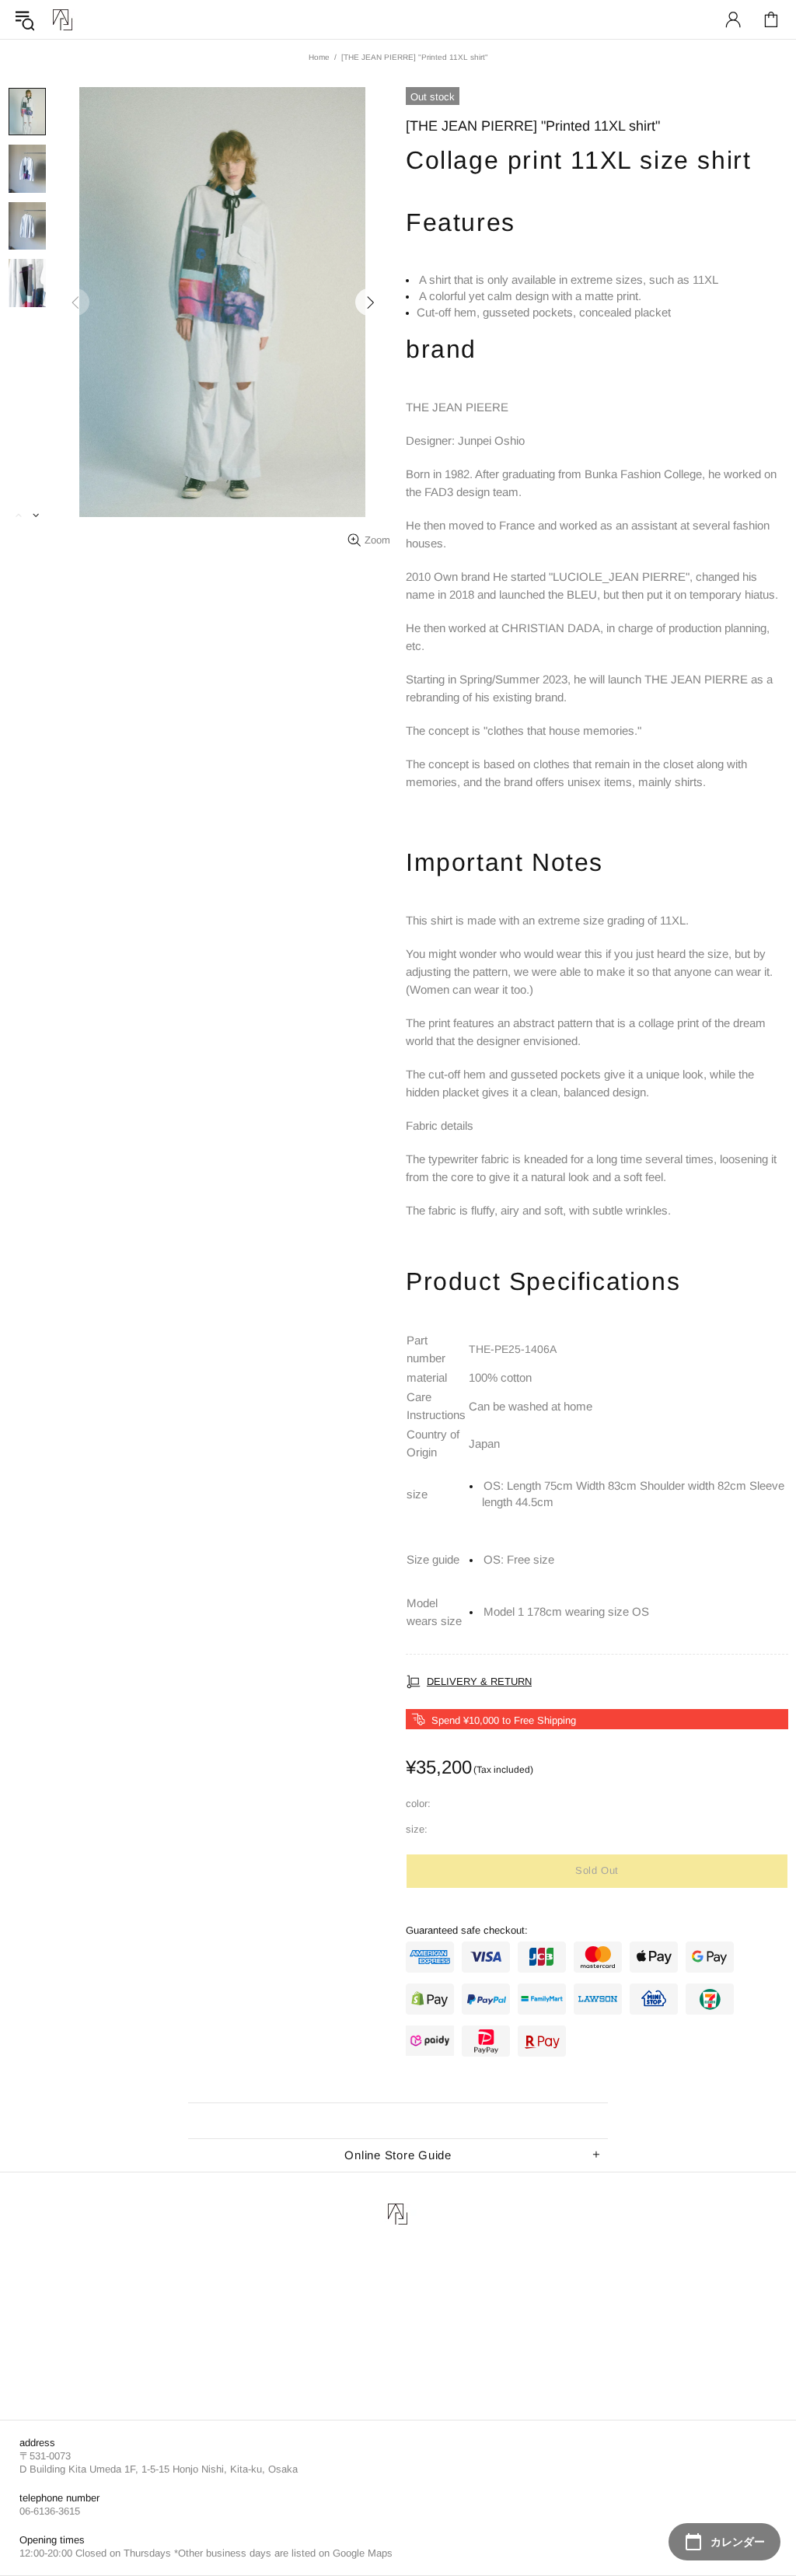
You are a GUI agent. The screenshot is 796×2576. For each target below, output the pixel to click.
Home (319, 57)
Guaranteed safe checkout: (467, 1930)
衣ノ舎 (63, 20)
